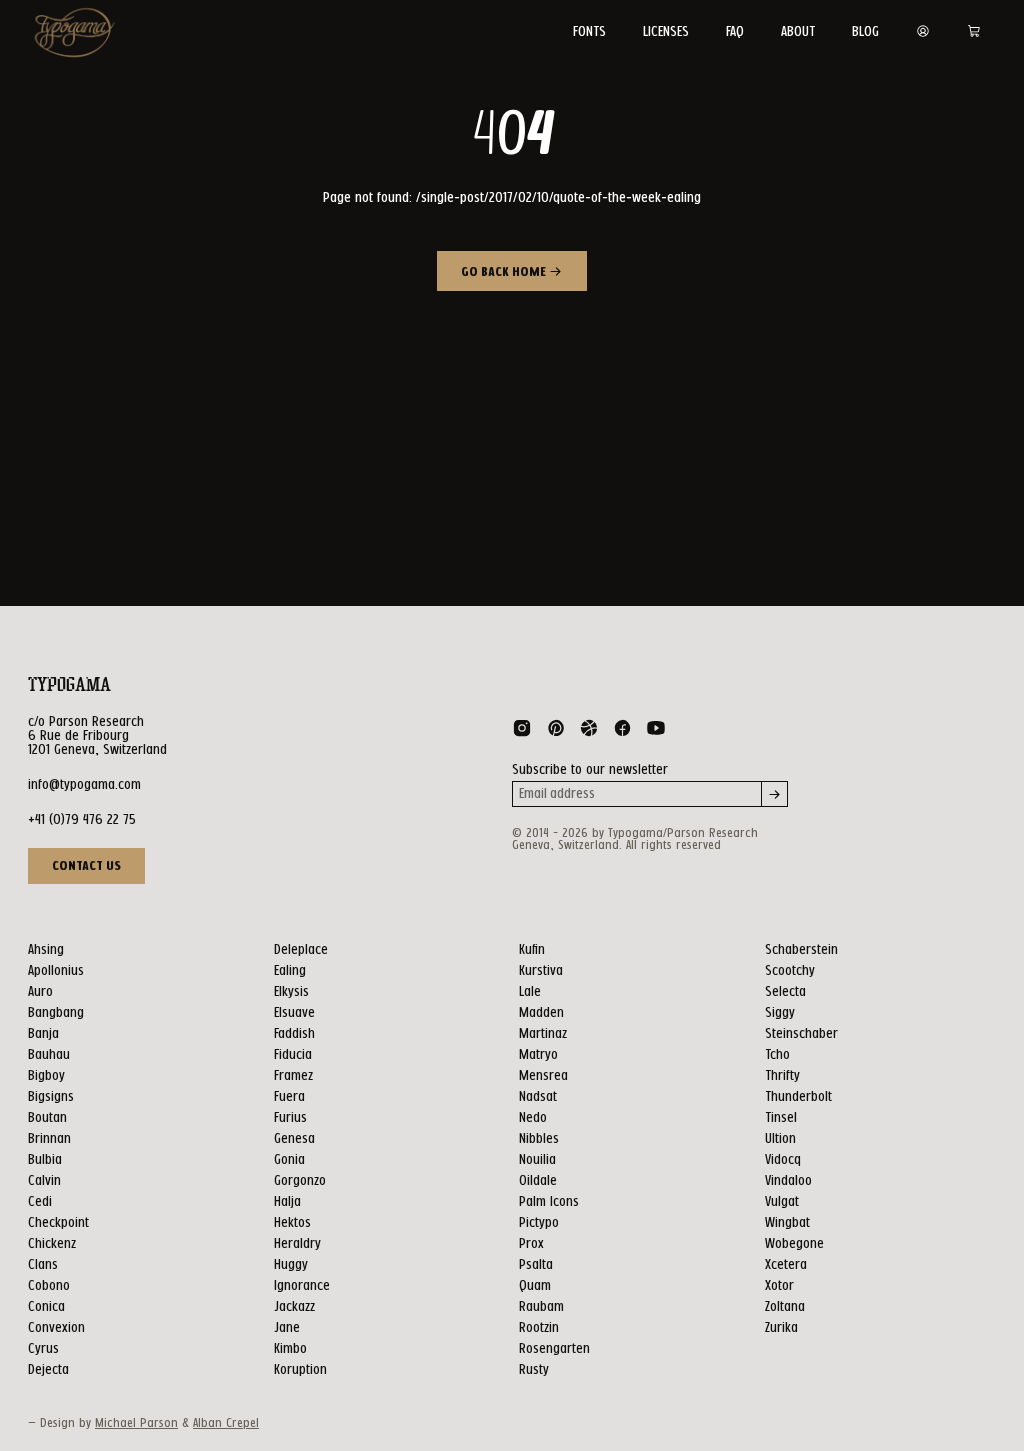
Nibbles (539, 1139)
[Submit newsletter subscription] (775, 794)
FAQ (735, 32)
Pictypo (539, 1223)
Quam (535, 1286)
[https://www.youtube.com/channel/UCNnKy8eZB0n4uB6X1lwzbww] (656, 732)
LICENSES (666, 32)
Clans (43, 1265)
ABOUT (798, 32)
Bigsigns (51, 1097)
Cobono (49, 1286)
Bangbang (56, 1013)
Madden (541, 1013)
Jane (287, 1328)
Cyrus (43, 1349)
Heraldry (297, 1244)
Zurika (781, 1328)
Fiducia (293, 1055)
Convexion (56, 1328)
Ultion (780, 1139)
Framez (293, 1076)
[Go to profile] (923, 32)
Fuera (289, 1097)
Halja (287, 1202)
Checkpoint (58, 1223)
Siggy (780, 1013)
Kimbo (290, 1349)
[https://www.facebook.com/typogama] (623, 732)
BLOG (865, 32)
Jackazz (294, 1307)
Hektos (292, 1223)
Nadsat (538, 1097)
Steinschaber (801, 1034)
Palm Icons (549, 1202)
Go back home (505, 273)
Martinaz (543, 1034)
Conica (46, 1307)
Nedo (533, 1118)
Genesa (294, 1139)
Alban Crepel (226, 1423)
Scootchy (790, 971)
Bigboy (46, 1076)
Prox (531, 1244)
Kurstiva (541, 971)
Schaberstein (801, 950)
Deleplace (301, 950)
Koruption (300, 1370)
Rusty (534, 1370)
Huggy (291, 1265)
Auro (40, 992)
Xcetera (786, 1265)
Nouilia (537, 1160)
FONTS (589, 32)
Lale (530, 992)
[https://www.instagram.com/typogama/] (522, 732)
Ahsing (46, 950)
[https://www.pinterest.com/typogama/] (556, 732)
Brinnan (49, 1139)
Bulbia (45, 1160)
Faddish (294, 1034)
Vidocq (783, 1160)
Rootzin (539, 1328)
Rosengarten (554, 1349)
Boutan (47, 1118)
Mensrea (543, 1076)
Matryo (538, 1055)
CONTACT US (86, 866)
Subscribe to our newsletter (590, 770)
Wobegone (794, 1244)
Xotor (779, 1286)
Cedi (40, 1202)
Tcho (777, 1055)
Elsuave (294, 1013)
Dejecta (48, 1370)
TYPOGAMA (69, 685)
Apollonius (56, 971)
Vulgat (782, 1202)
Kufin (532, 950)
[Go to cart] (974, 32)
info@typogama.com (84, 785)
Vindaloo (788, 1181)
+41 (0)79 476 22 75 (82, 820)
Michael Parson (136, 1423)
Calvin (44, 1181)
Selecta (785, 992)
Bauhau (49, 1055)
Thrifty (782, 1076)
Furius (290, 1118)
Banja (43, 1034)
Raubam (541, 1307)
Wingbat (787, 1223)
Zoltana (785, 1307)
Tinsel (781, 1118)
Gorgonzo (300, 1181)
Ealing (290, 971)
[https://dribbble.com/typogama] (589, 732)
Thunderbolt (798, 1097)
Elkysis (291, 992)
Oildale (538, 1181)
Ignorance (302, 1286)
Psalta (536, 1265)
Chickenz (52, 1244)
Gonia (289, 1160)
